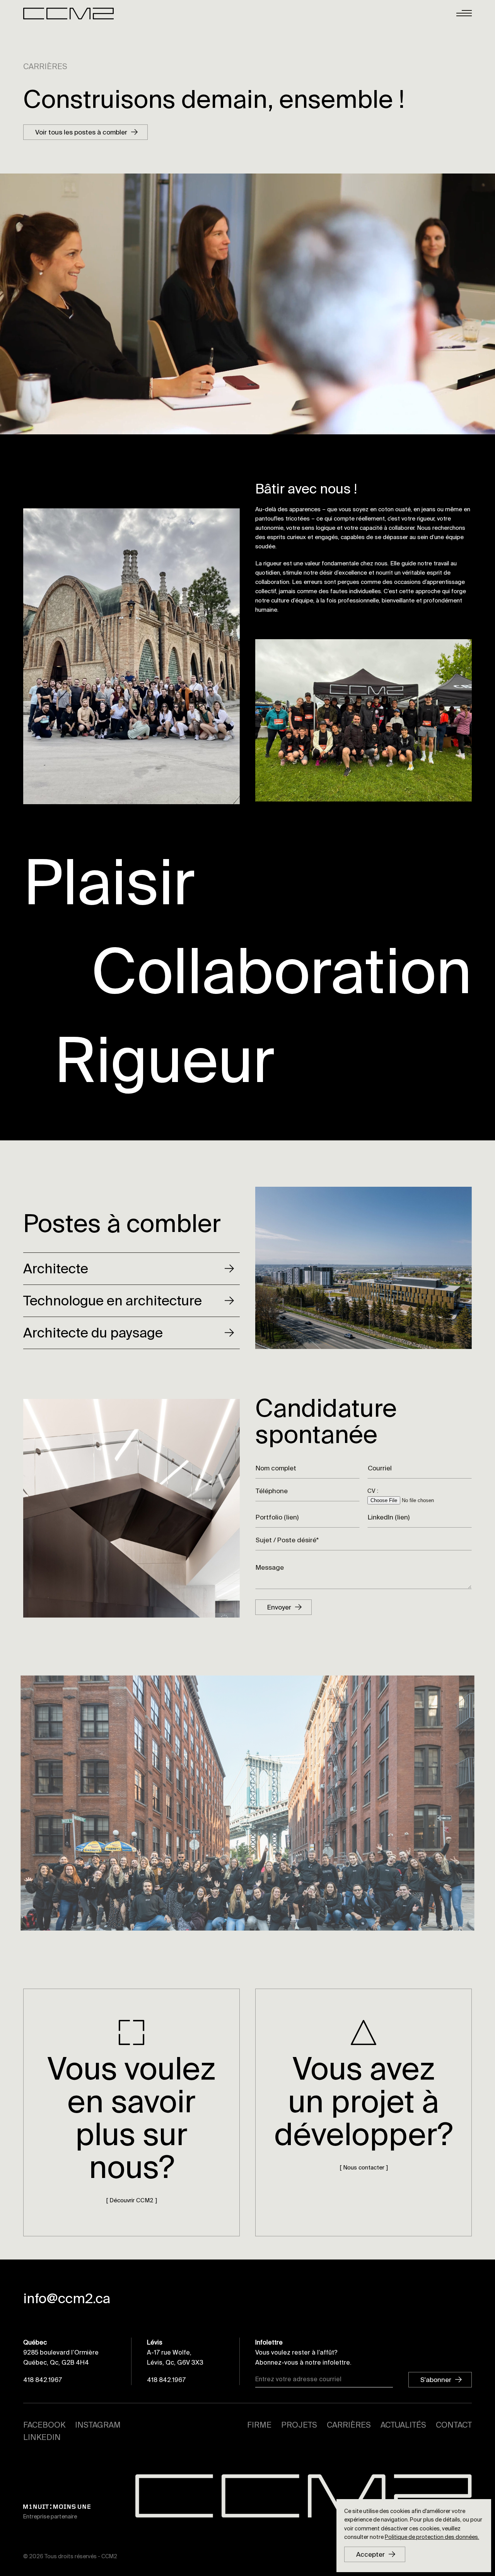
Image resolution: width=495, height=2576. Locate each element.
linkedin (42, 2437)
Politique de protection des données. (432, 2537)
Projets (299, 2425)
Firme (259, 2425)
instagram (98, 2425)
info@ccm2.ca (67, 2299)
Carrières (349, 2425)
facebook (44, 2425)
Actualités (403, 2425)
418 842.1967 (43, 2380)
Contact (454, 2425)
